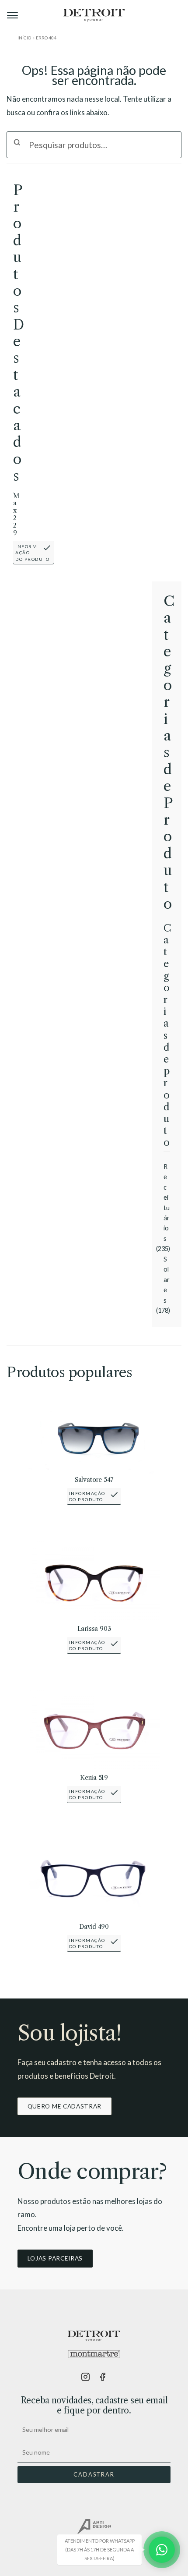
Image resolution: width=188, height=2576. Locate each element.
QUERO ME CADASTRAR (64, 2106)
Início (24, 38)
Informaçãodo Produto (32, 553)
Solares (167, 1280)
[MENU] (13, 15)
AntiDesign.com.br (94, 2527)
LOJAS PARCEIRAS (55, 2258)
